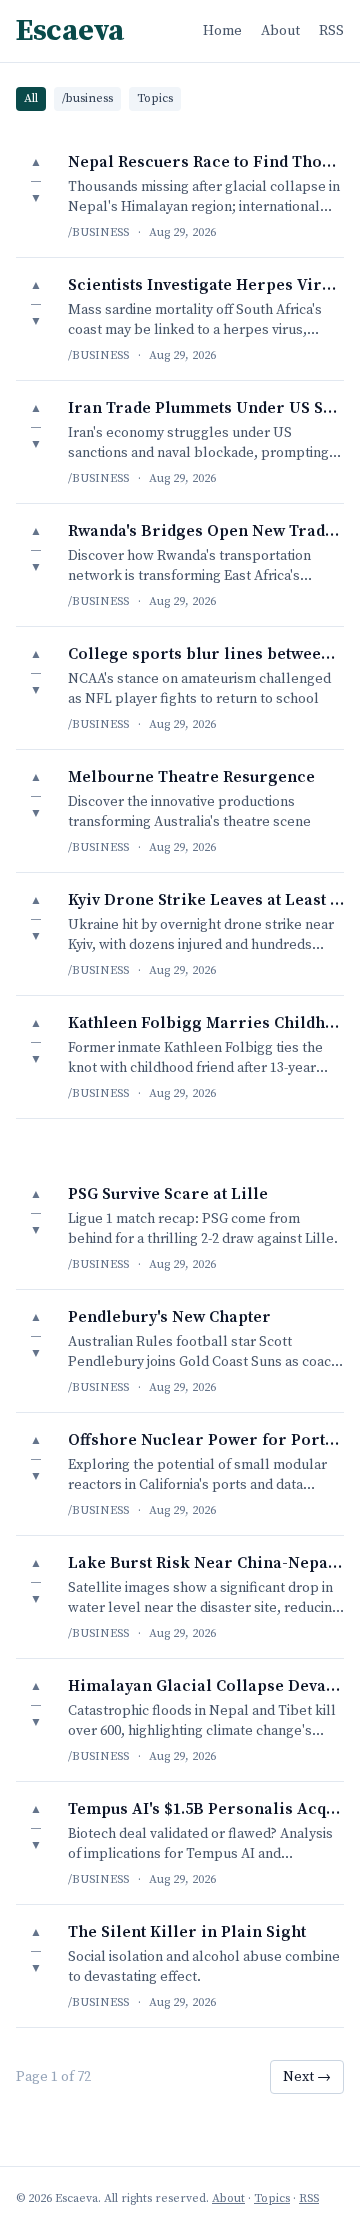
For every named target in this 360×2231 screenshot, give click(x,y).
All (31, 98)
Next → (307, 2077)
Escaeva (70, 31)
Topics (155, 98)
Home (222, 31)
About (280, 31)
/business (87, 98)
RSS (331, 31)
